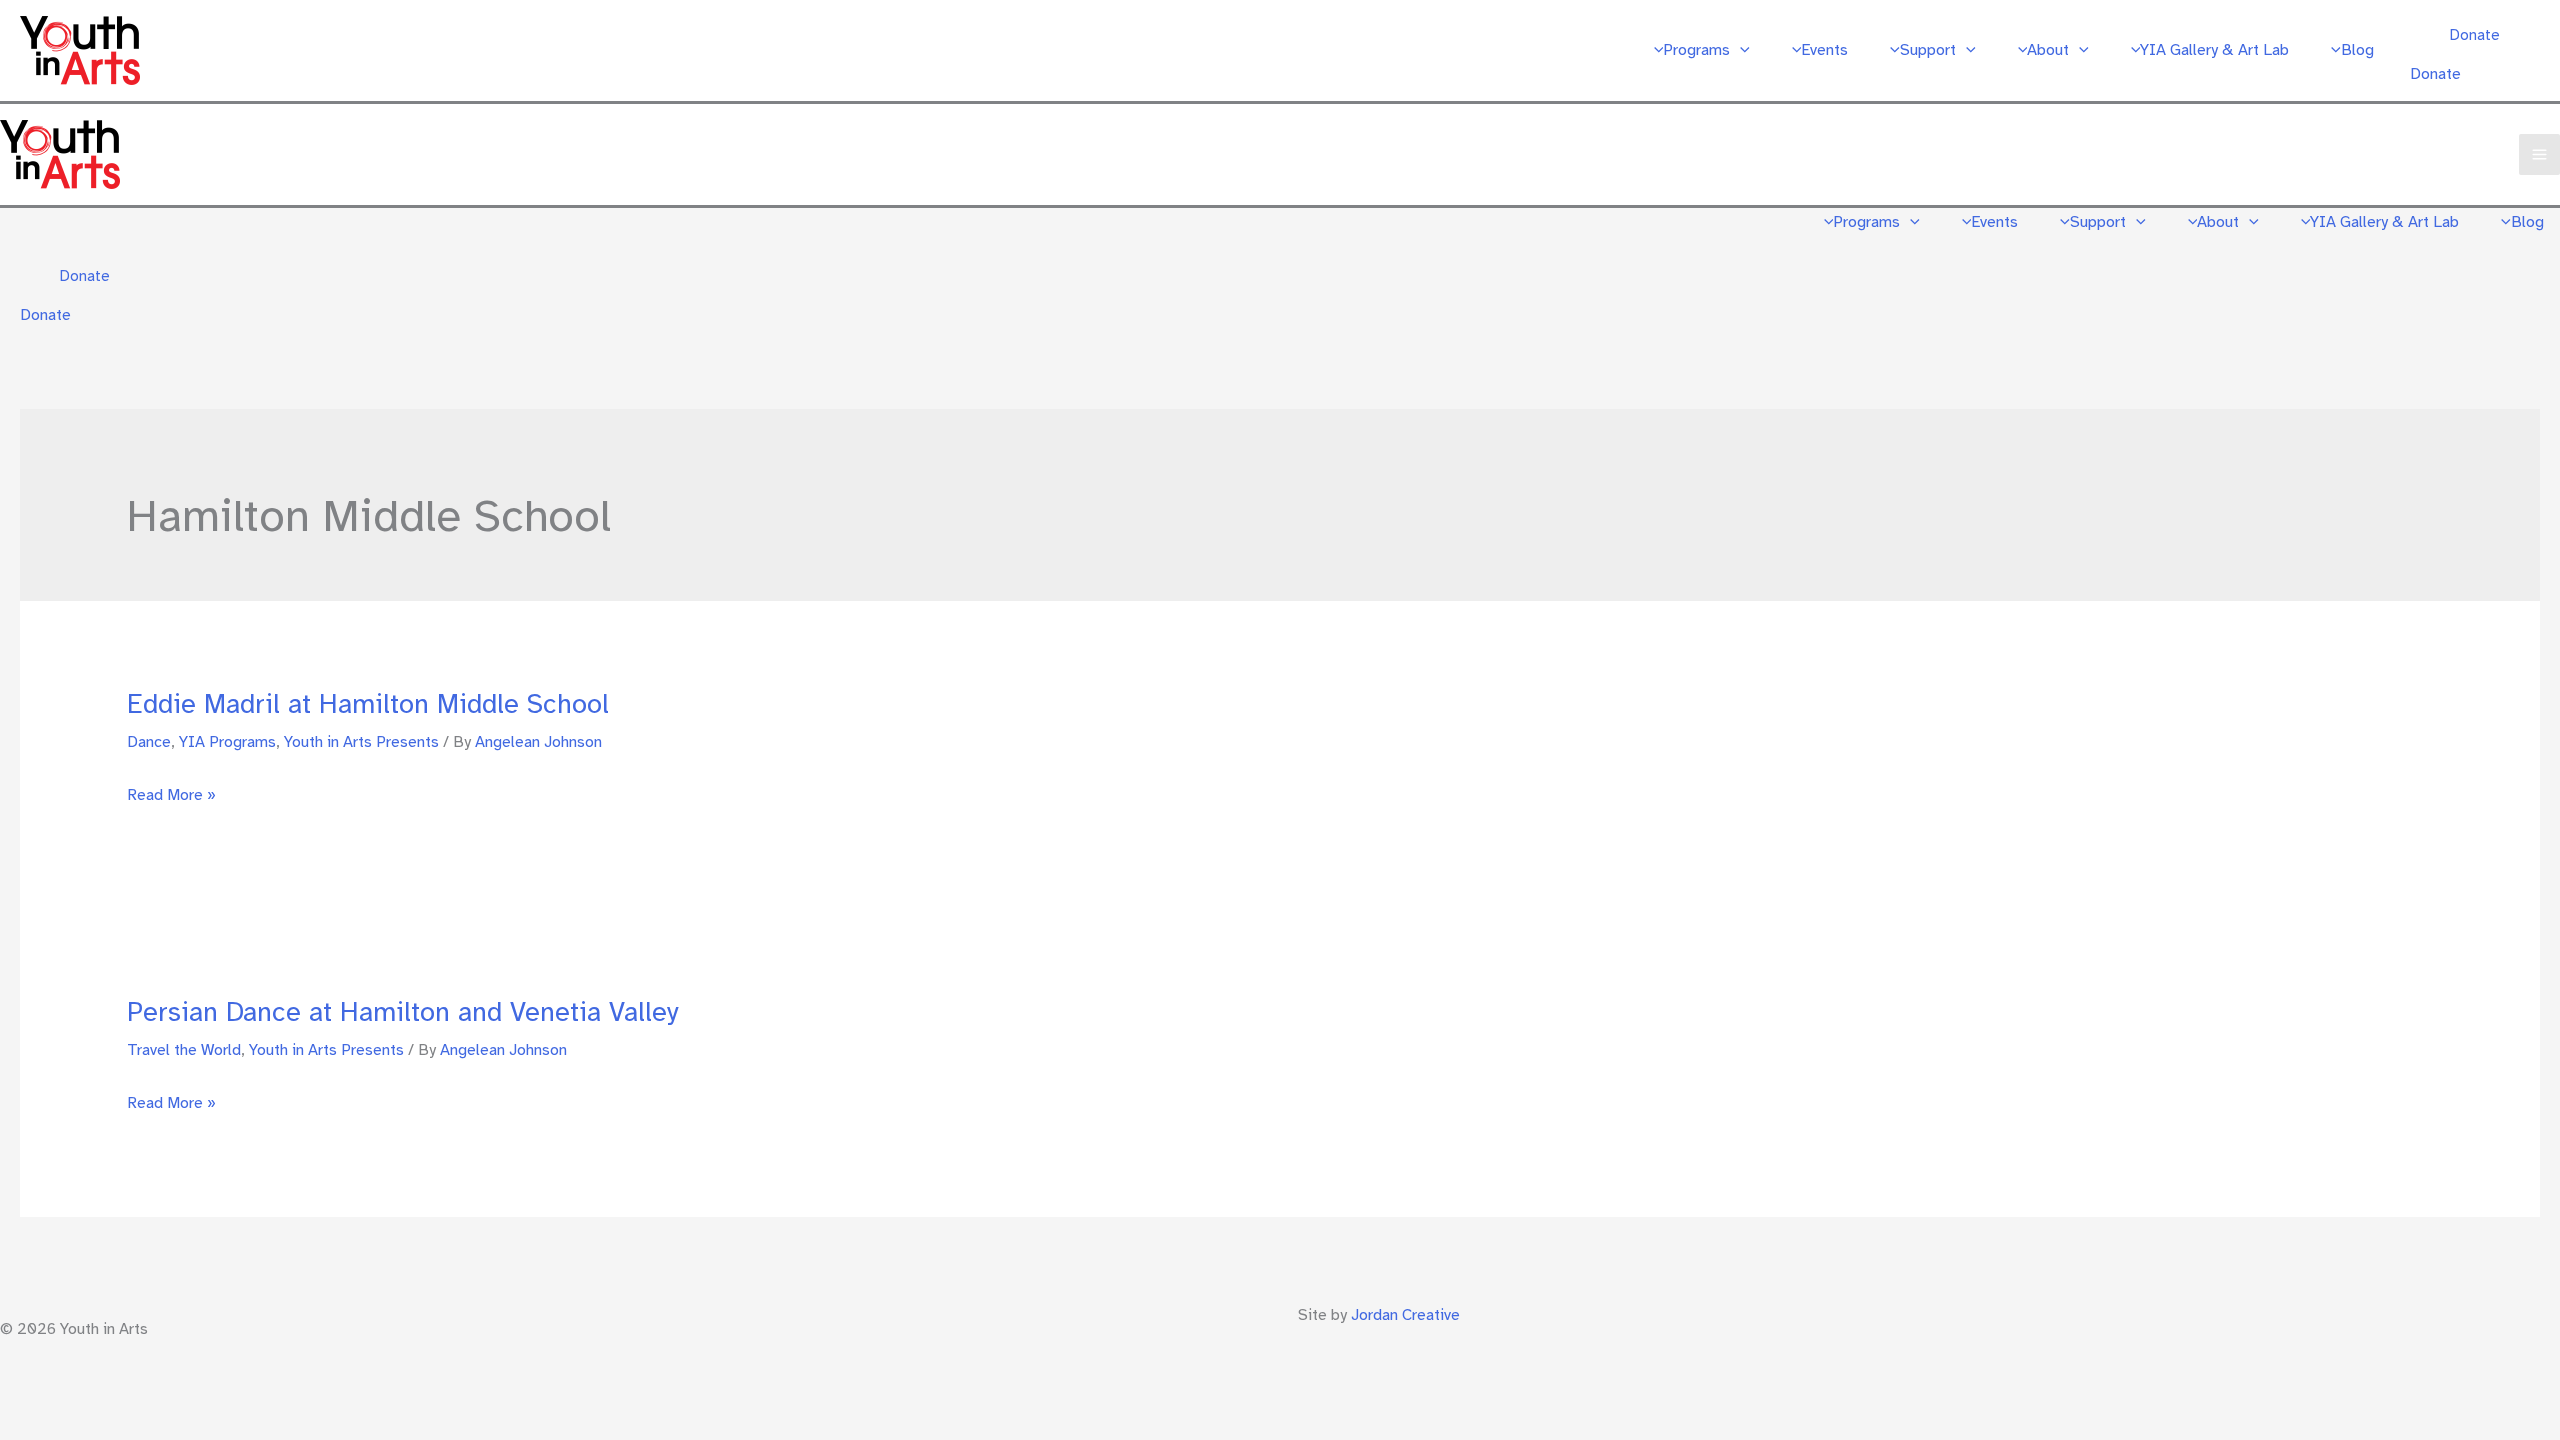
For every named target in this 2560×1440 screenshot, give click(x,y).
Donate (2435, 74)
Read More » (171, 797)
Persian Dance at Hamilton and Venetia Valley (403, 1012)
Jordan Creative (1405, 1315)
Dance (149, 742)
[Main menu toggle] (2539, 154)
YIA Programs (227, 742)
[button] (1740, 50)
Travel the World (184, 1050)
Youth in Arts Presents (361, 742)
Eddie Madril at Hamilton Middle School (368, 704)
